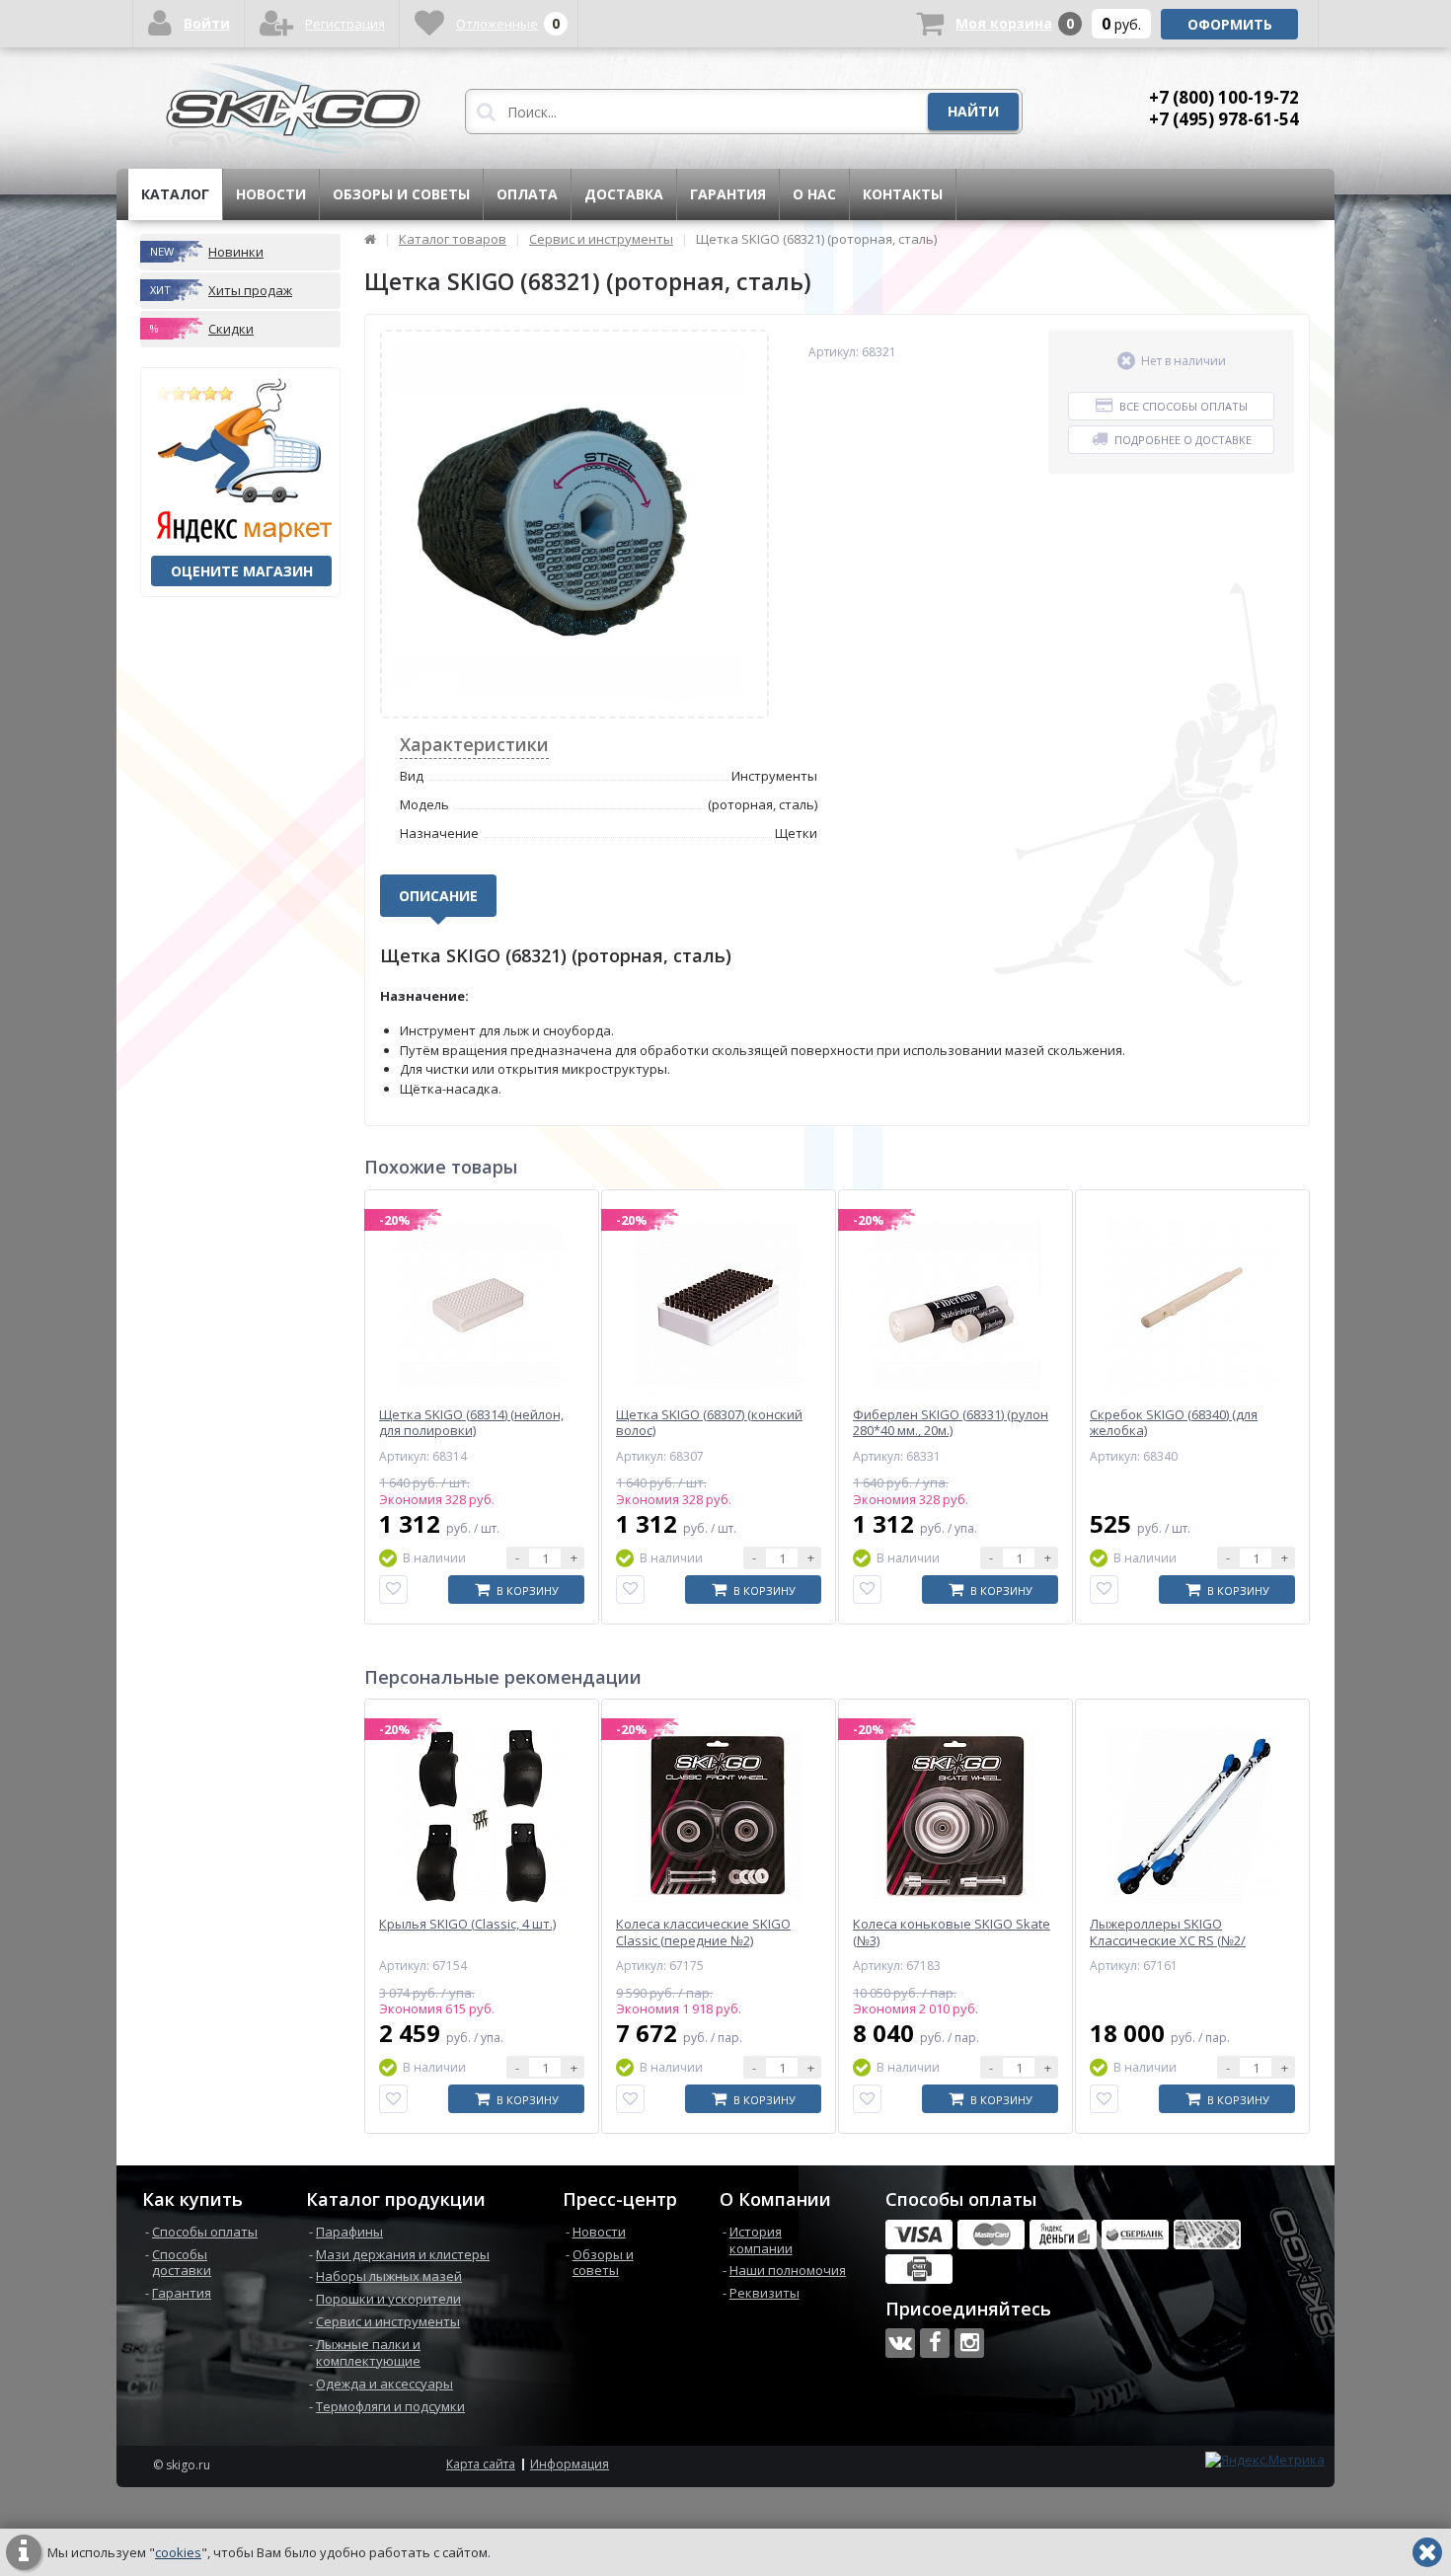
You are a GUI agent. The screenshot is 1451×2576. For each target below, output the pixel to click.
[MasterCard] (991, 2235)
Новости (271, 194)
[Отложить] (393, 1590)
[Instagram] (969, 2343)
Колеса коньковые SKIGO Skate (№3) (952, 1932)
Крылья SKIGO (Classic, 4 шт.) (467, 1924)
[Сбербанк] (1135, 2235)
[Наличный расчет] (1207, 2235)
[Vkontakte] (900, 2343)
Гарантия (728, 194)
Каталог (175, 194)
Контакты (903, 194)
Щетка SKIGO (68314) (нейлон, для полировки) (471, 1423)
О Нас (814, 194)
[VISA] (919, 2235)
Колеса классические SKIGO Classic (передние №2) (703, 1932)
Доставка (624, 194)
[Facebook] (935, 2343)
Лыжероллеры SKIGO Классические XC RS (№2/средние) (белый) (1168, 1941)
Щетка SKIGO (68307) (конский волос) (709, 1423)
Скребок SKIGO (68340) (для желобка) (1174, 1423)
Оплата (527, 194)
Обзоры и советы (401, 194)
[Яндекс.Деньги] (1063, 2235)
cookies (178, 2552)
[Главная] (370, 239)
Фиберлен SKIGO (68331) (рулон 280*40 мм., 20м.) (951, 1423)
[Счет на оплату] (919, 2269)
